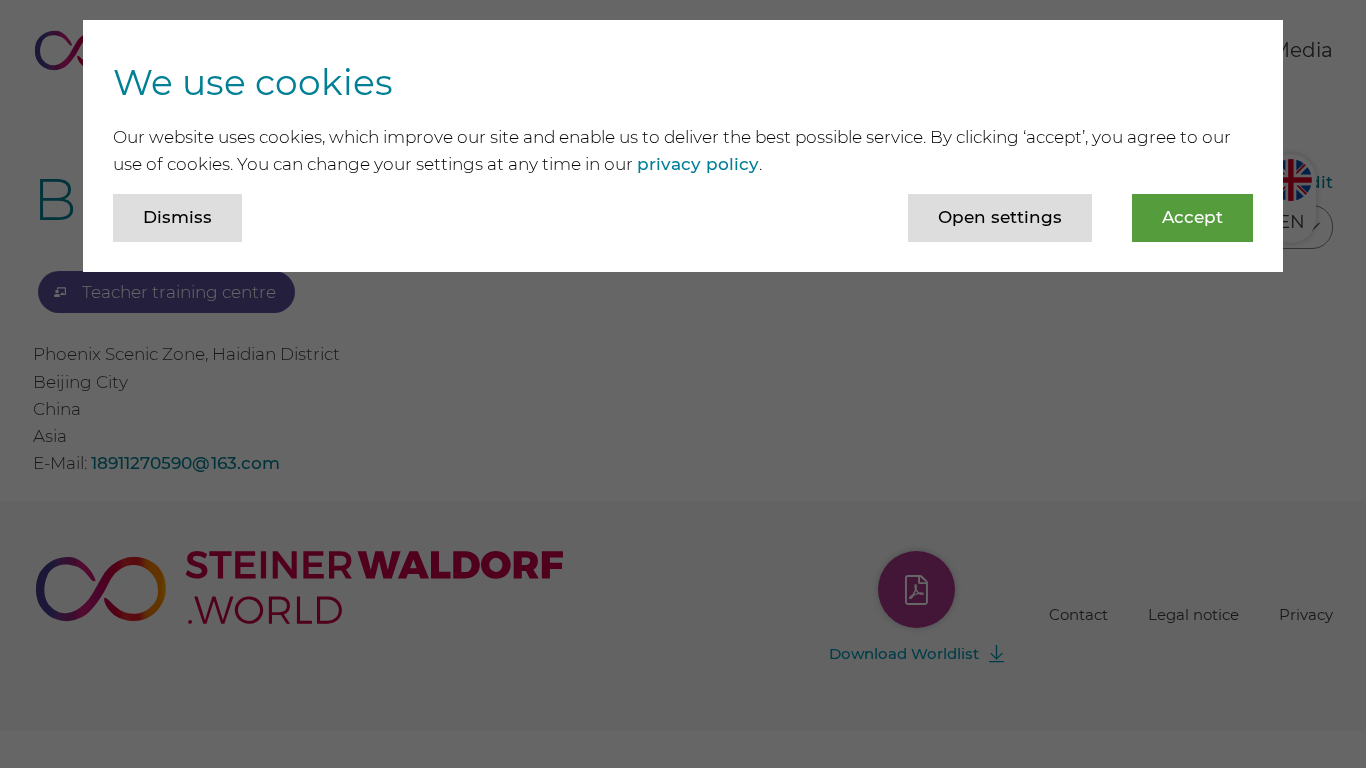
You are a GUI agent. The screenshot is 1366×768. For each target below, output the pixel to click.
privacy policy (698, 164)
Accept (1192, 217)
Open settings (1000, 217)
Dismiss (177, 217)
